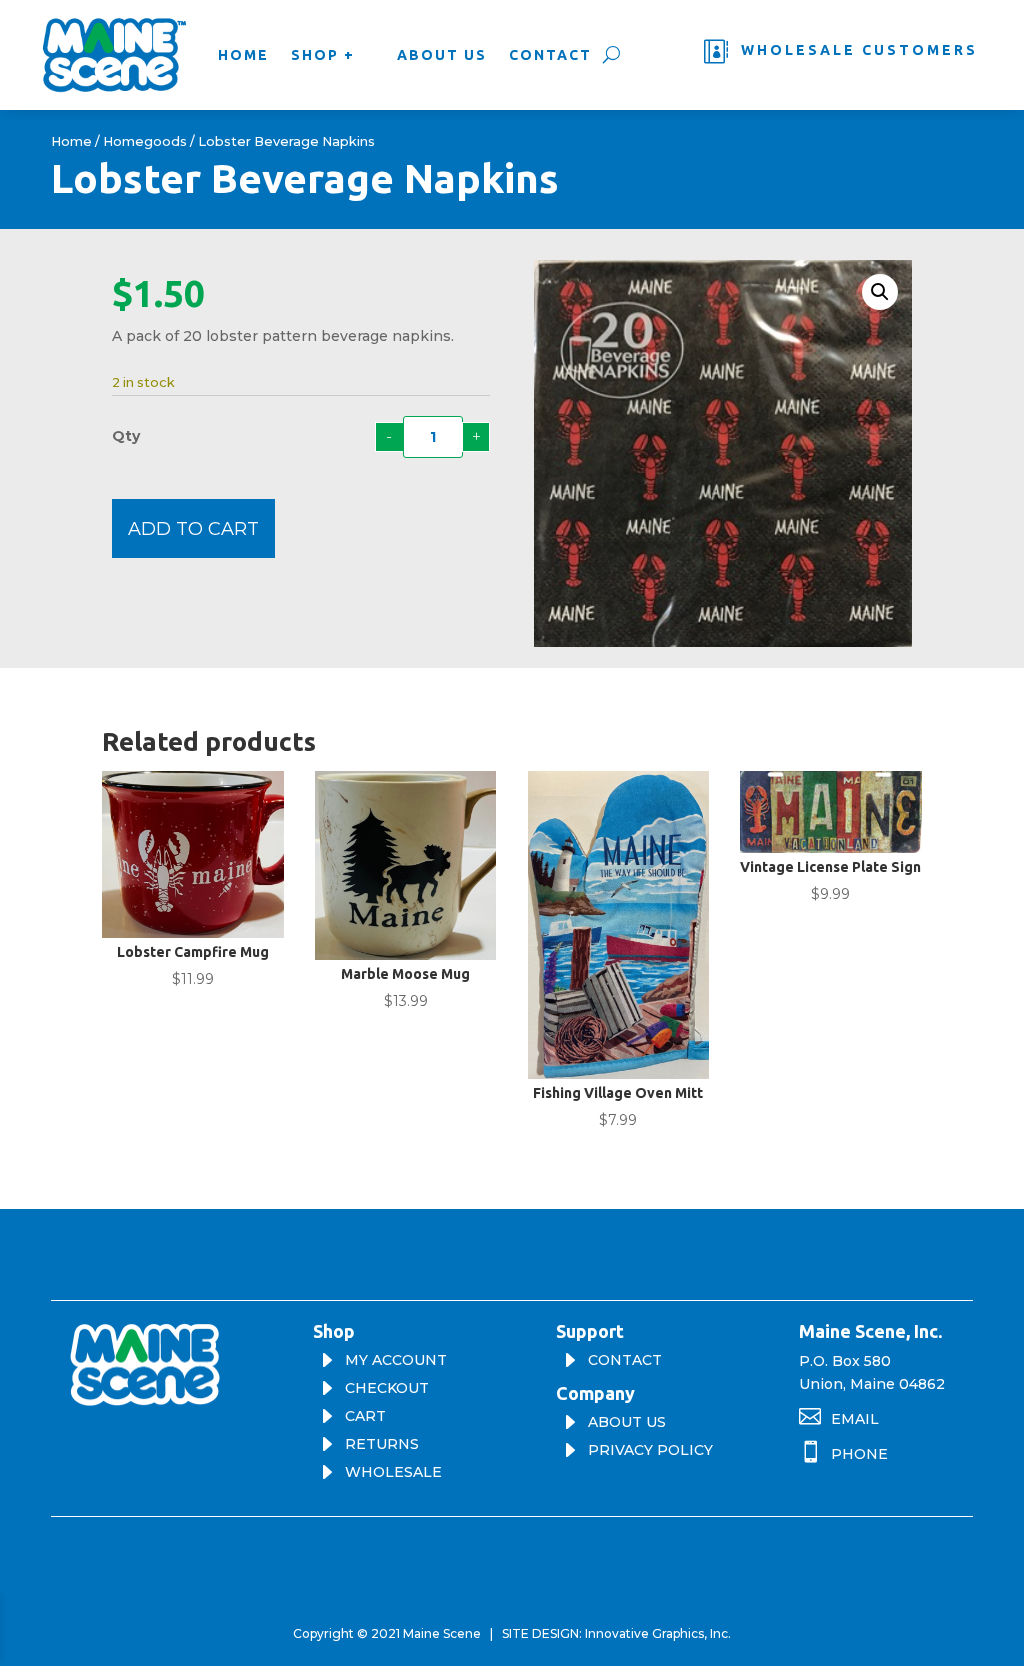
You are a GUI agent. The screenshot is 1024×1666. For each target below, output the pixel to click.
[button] (880, 292)
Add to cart (193, 529)
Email (855, 1419)
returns (382, 1444)
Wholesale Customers (859, 50)
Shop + (323, 55)
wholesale (393, 1472)
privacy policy (650, 1450)
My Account (396, 1360)
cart (365, 1416)
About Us (442, 55)
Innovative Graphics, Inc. (658, 1633)
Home (243, 55)
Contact (550, 55)
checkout (387, 1388)
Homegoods (145, 141)
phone (859, 1454)
